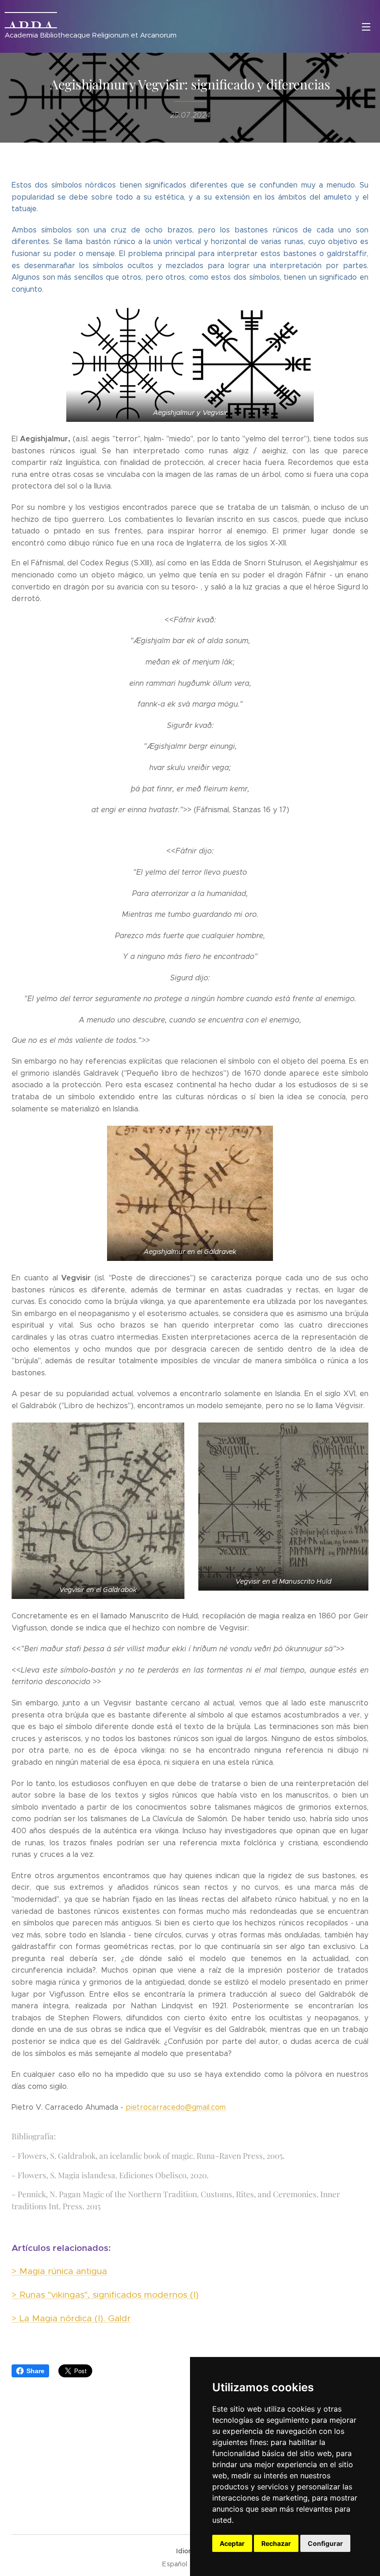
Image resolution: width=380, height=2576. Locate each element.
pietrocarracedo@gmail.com (176, 2107)
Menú (366, 26)
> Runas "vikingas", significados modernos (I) (105, 2294)
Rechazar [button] (276, 2543)
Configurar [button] (325, 2543)
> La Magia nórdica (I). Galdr (71, 2318)
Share (35, 2371)
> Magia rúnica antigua (59, 2271)
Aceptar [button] (232, 2543)
